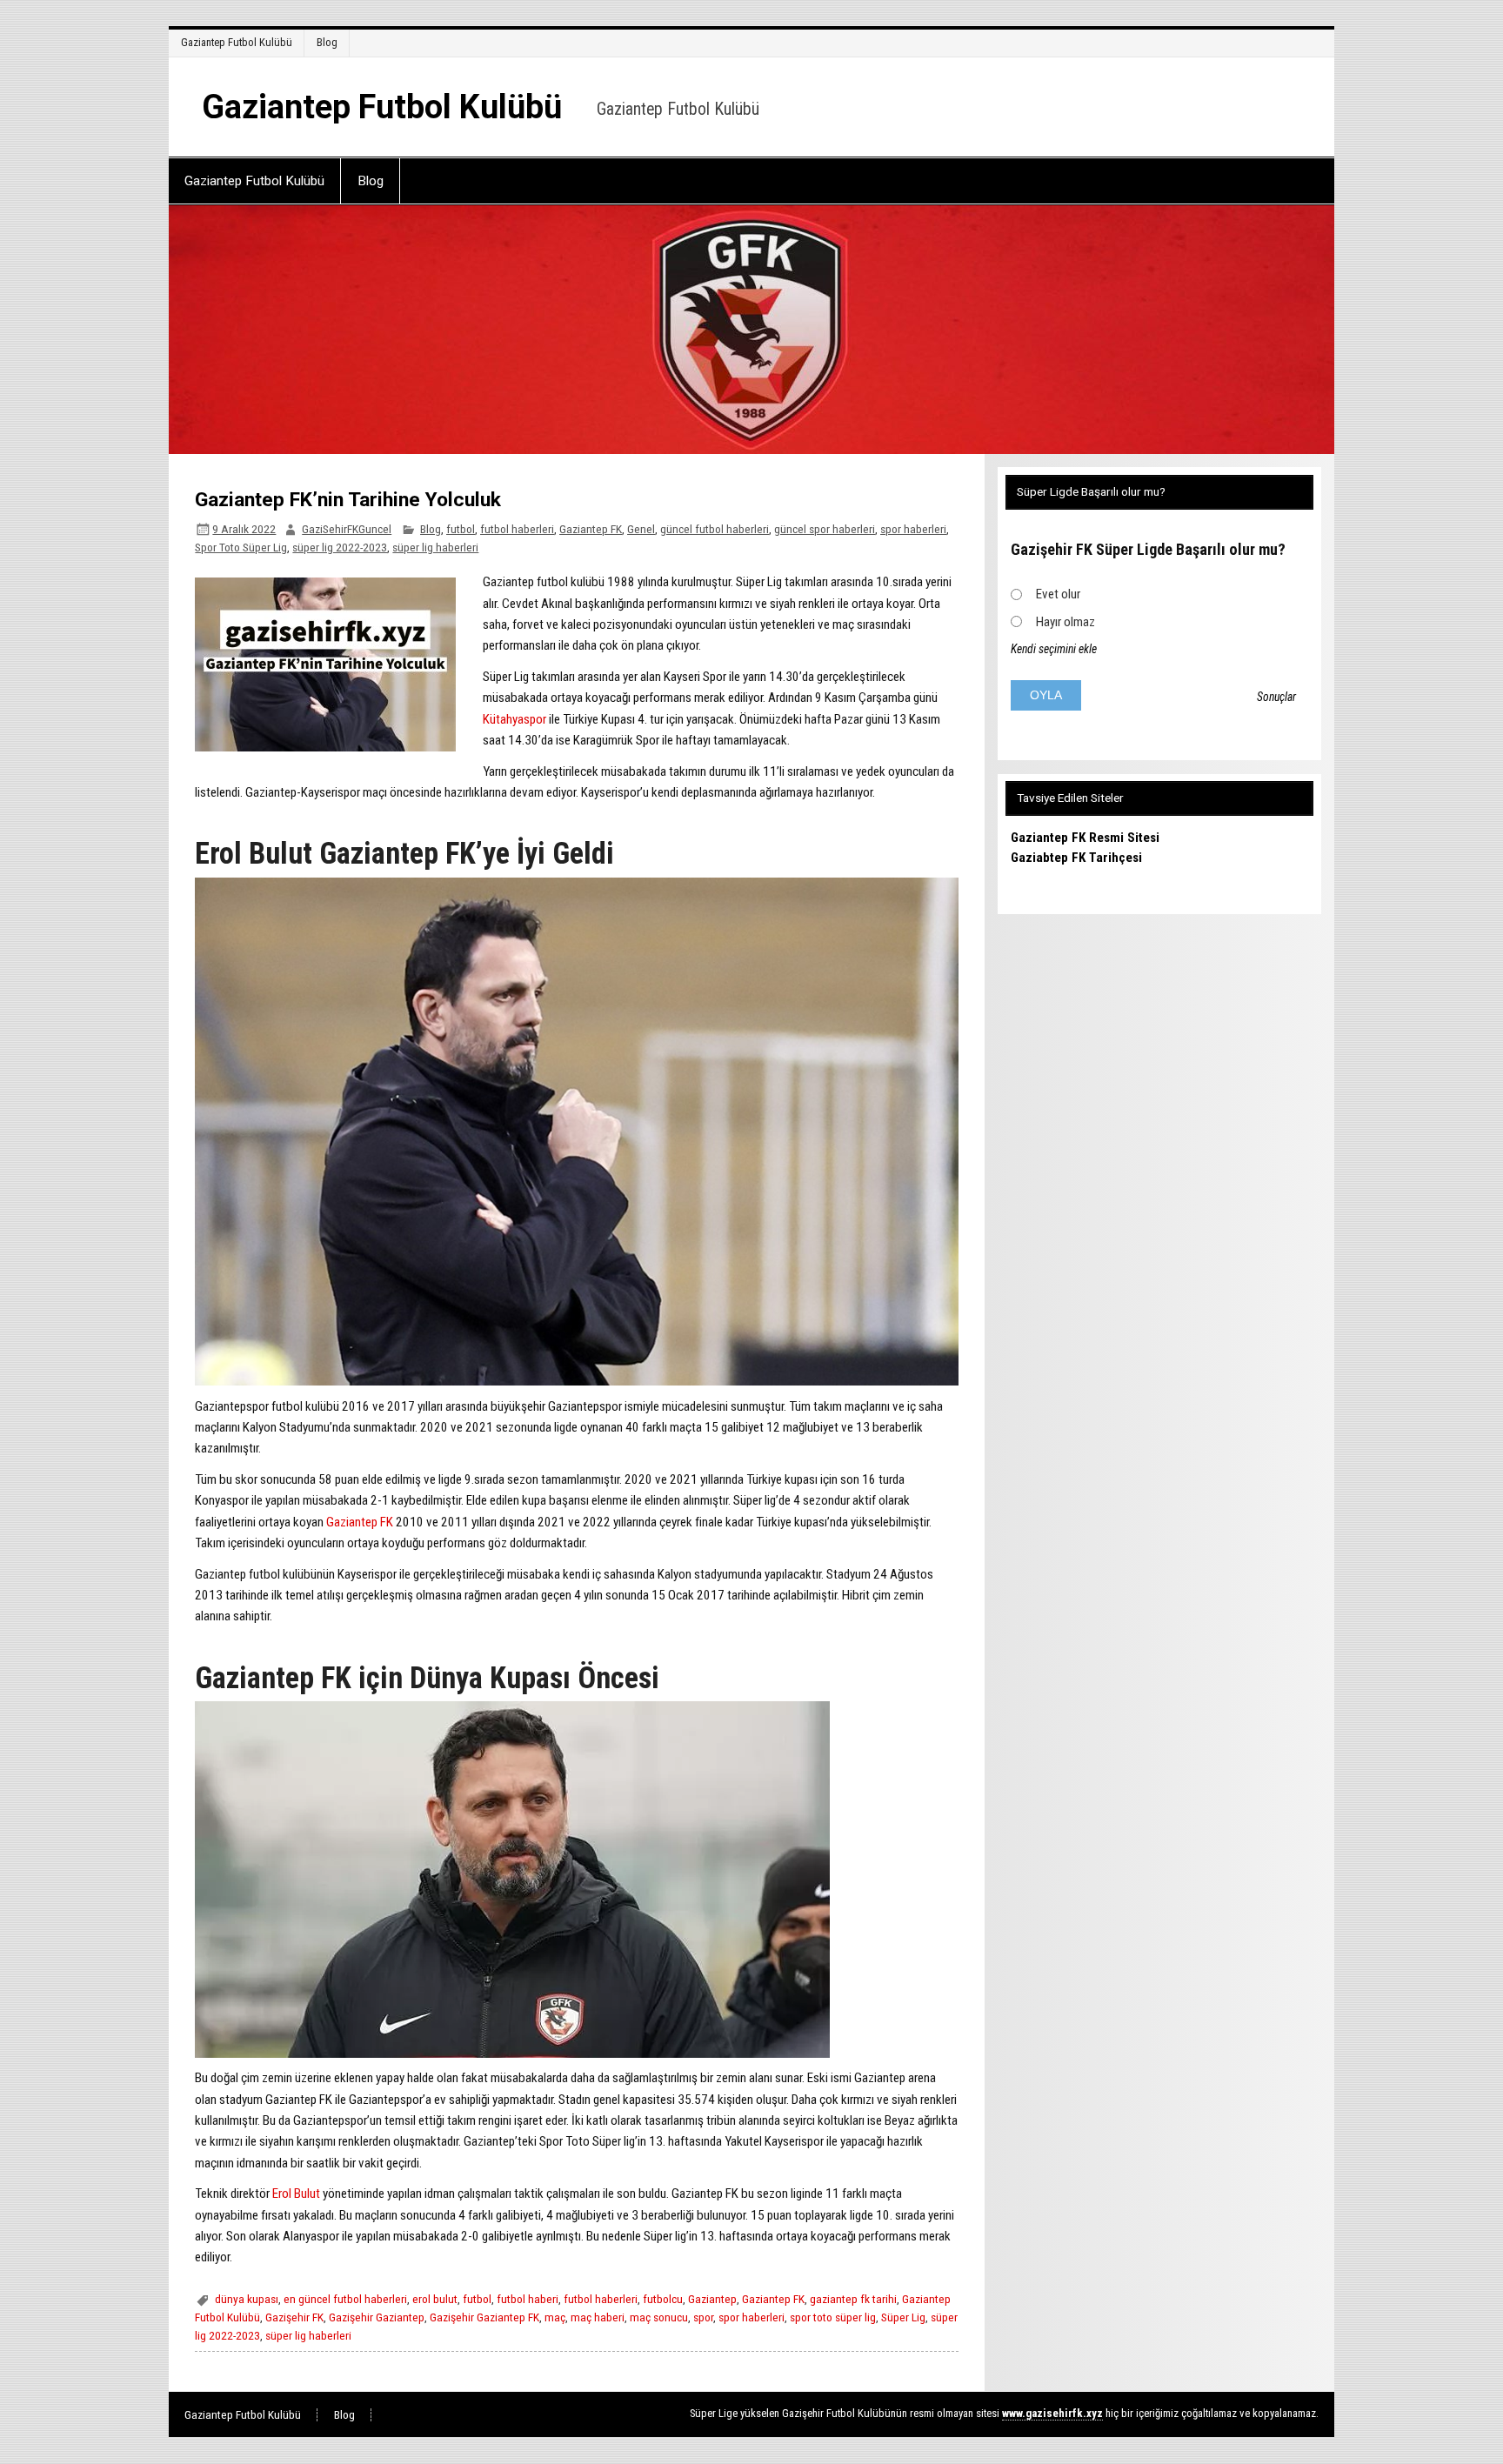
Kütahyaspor (514, 719)
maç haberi (598, 2317)
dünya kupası (247, 2299)
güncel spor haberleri (825, 529)
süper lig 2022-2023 (340, 547)
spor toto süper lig (833, 2317)
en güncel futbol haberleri (345, 2299)
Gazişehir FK (294, 2317)
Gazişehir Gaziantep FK (484, 2317)
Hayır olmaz (1065, 622)
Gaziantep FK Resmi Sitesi (1085, 838)
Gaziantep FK (591, 529)
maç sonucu (659, 2317)
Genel (641, 529)
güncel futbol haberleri (715, 529)
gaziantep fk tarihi (853, 2299)
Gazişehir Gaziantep (377, 2317)
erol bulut (435, 2299)
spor (703, 2317)
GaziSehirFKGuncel (347, 529)
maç (555, 2317)
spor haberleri (913, 529)
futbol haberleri (517, 529)
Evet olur (1058, 594)
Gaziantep (712, 2299)
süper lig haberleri (435, 547)
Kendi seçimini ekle (1054, 649)
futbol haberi (528, 2299)
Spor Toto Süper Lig (241, 547)
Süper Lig (903, 2317)
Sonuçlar (1276, 697)
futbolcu (663, 2299)
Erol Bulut (296, 2194)
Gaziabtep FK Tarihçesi (1076, 858)
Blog (327, 42)
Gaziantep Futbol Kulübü (237, 42)
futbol (461, 529)
